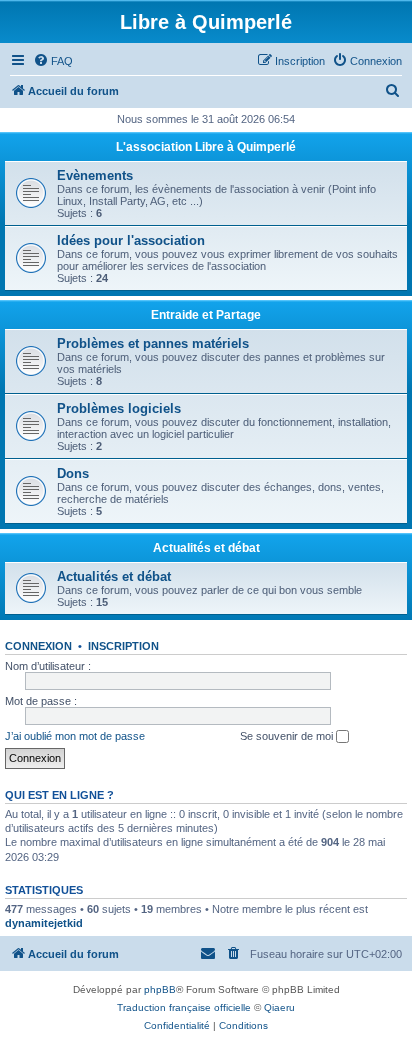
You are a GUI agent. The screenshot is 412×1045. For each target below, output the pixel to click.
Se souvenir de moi (288, 736)
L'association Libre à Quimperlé (206, 147)
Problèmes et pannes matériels (153, 343)
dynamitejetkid (44, 923)
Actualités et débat (206, 548)
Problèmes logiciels (119, 408)
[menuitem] (53, 61)
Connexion (38, 646)
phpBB (160, 989)
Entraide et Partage (206, 315)
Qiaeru (279, 1007)
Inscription (123, 646)
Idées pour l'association (131, 240)
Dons (73, 473)
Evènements (95, 175)
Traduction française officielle (184, 1007)
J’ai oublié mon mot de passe (75, 736)
